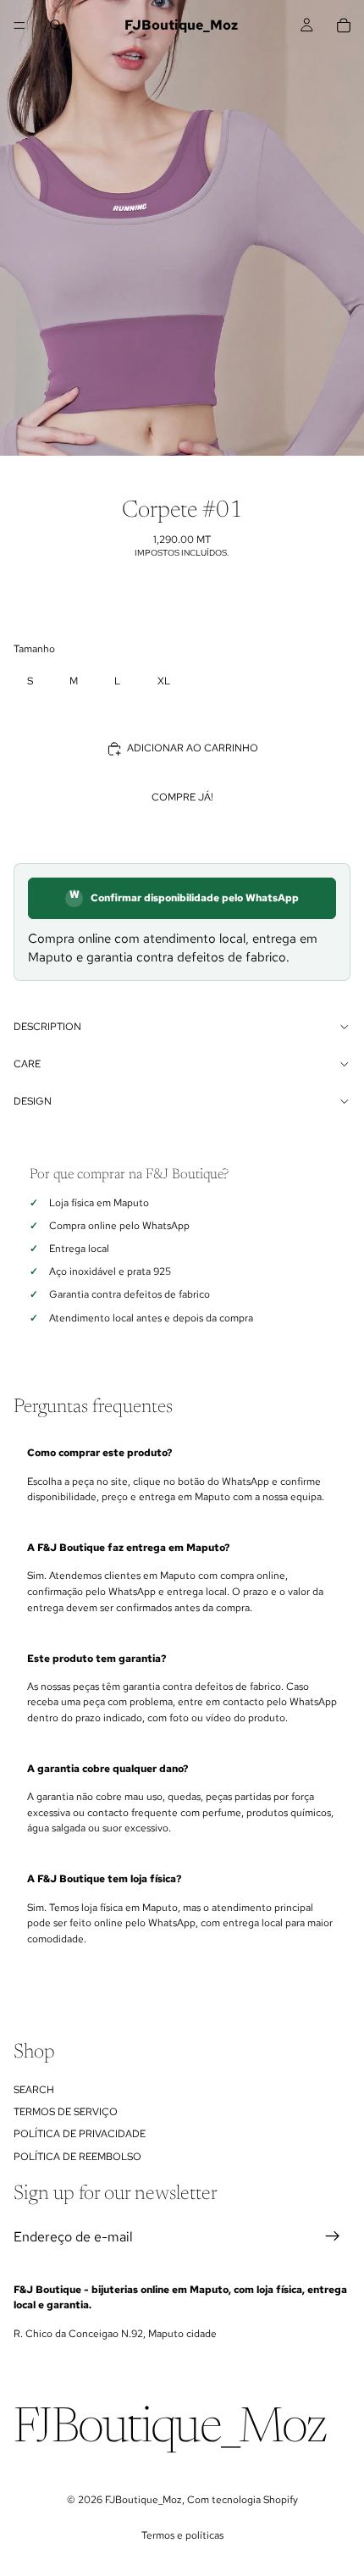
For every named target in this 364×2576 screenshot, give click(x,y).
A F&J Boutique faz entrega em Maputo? (128, 1548)
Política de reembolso (77, 2157)
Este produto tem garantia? (97, 1659)
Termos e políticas (182, 2535)
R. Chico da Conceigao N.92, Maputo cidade (115, 2334)
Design (33, 1101)
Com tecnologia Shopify (243, 2500)
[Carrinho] (344, 25)
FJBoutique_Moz (143, 2500)
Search (34, 2090)
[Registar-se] (333, 2237)
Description (47, 1027)
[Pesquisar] (56, 25)
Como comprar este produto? (99, 1453)
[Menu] (19, 25)
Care (27, 1064)
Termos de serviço (66, 2112)
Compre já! (182, 797)
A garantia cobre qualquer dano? (108, 1769)
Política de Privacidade (80, 2135)
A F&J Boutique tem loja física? (104, 1879)
